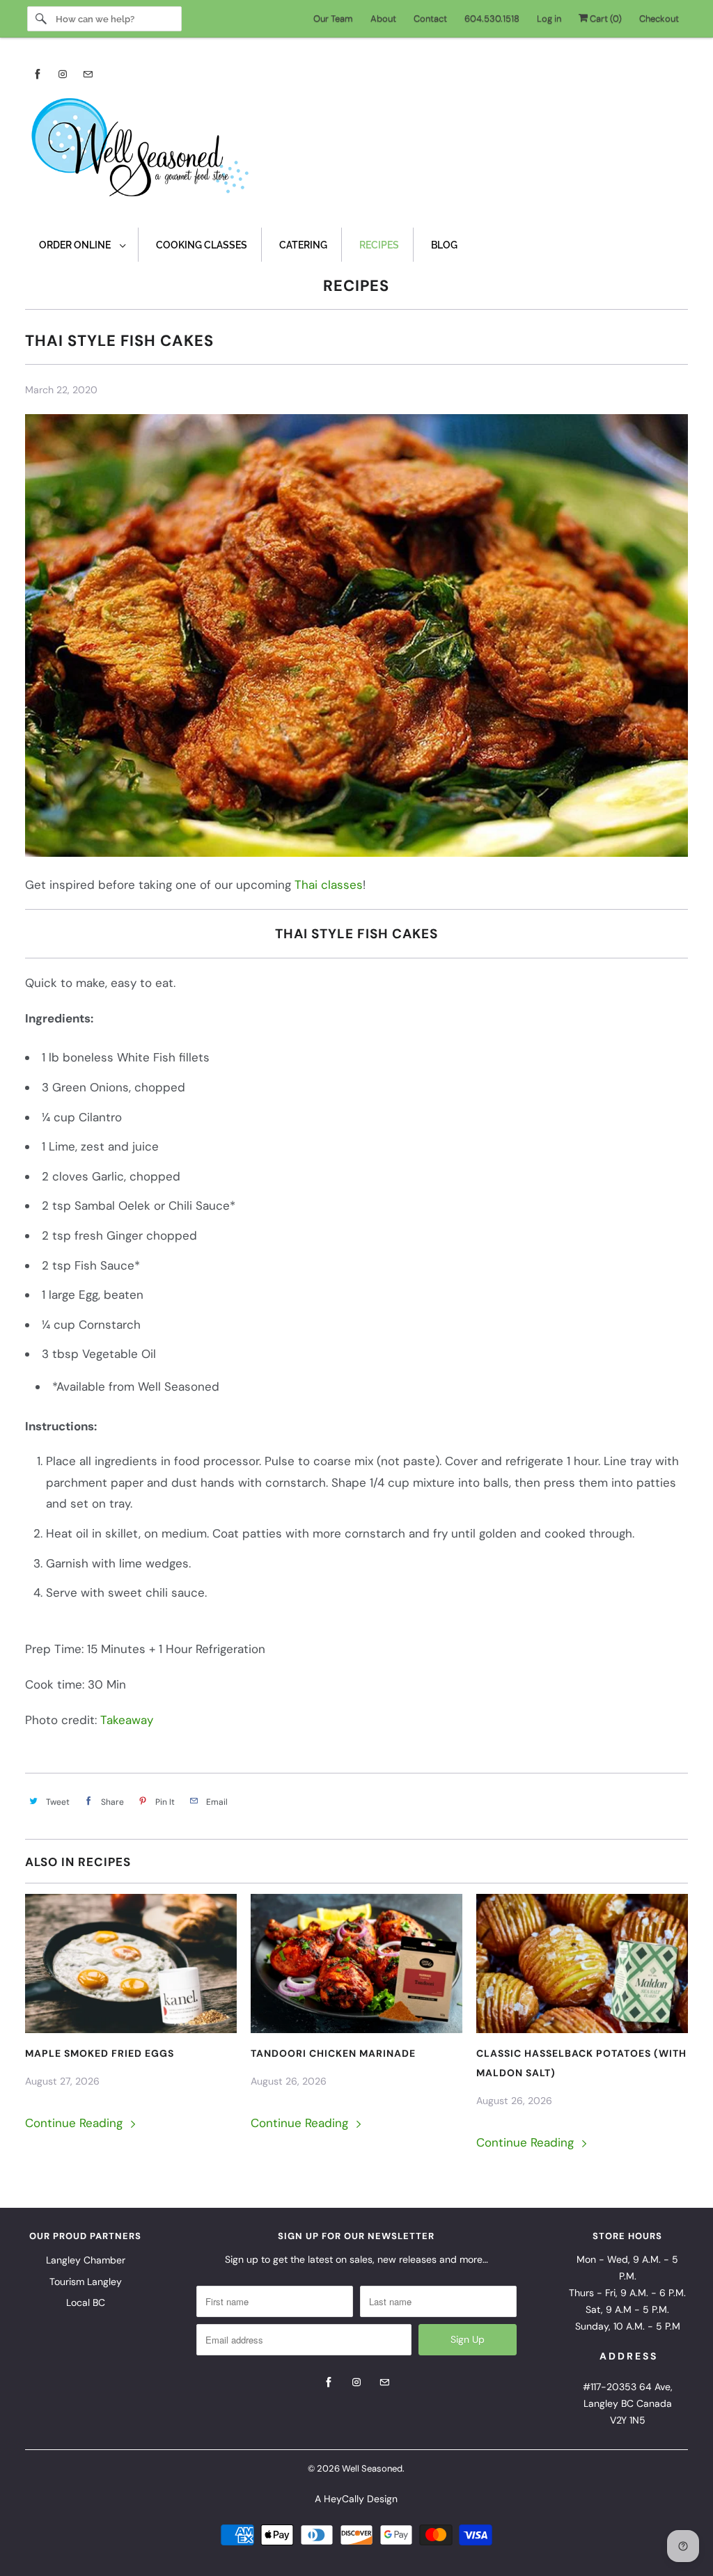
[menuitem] (82, 245)
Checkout (659, 18)
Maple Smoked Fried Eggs (100, 2053)
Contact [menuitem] (430, 18)
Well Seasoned (372, 2468)
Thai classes (329, 885)
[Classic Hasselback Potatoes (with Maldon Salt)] (582, 1963)
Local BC (86, 2302)
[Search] (41, 19)
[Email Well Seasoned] (88, 74)
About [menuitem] (383, 18)
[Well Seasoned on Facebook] (38, 74)
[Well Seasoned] (357, 152)
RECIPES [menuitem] (379, 245)
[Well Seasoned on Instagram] (63, 74)
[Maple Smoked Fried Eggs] (131, 1963)
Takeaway (127, 1720)
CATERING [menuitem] (303, 245)
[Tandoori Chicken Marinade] (356, 1963)
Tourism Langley (86, 2282)
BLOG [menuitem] (444, 245)
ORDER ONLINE (76, 245)
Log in (549, 18)
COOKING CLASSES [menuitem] (202, 245)
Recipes (356, 286)
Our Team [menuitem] (333, 18)
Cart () (605, 18)
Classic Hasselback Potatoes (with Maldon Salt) (581, 2063)
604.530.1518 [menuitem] (492, 18)
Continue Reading (76, 2123)
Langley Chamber (86, 2260)
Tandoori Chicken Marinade (333, 2053)
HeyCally (344, 2499)
